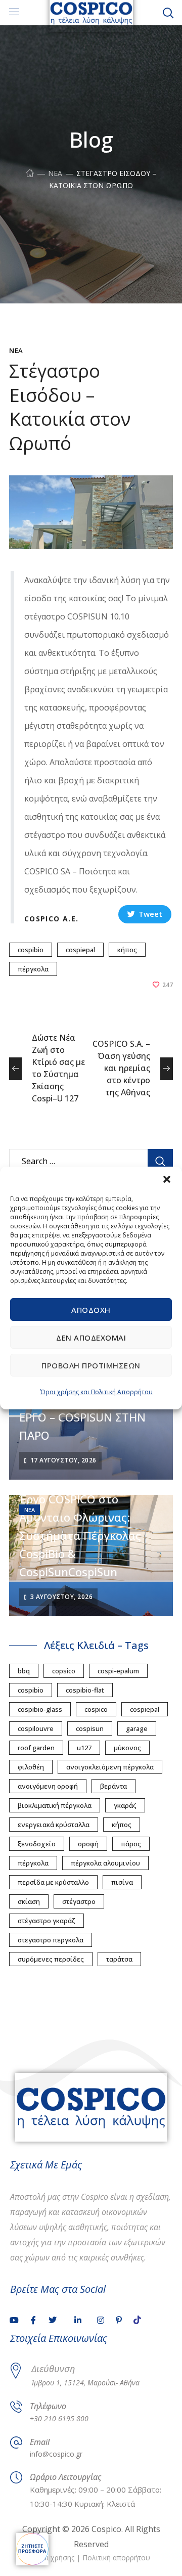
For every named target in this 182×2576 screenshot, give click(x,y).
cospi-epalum (118, 1671)
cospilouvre (36, 1728)
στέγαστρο (79, 1901)
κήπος (127, 950)
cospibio (31, 950)
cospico (96, 1709)
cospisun (90, 1728)
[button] (167, 1179)
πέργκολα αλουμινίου (105, 1863)
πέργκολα (33, 969)
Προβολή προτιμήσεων (91, 1365)
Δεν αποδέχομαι (91, 1338)
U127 (84, 1748)
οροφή (88, 1844)
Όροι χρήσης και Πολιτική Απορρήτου (97, 1392)
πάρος (131, 1844)
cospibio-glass (40, 1709)
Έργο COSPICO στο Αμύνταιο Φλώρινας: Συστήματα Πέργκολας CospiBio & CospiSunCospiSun (80, 1535)
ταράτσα (119, 1959)
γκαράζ (125, 1805)
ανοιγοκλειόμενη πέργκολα (110, 1767)
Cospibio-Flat (85, 1690)
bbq (24, 1671)
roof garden (36, 1748)
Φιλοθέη (31, 1767)
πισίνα (122, 1882)
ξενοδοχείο (37, 1844)
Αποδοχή (91, 1310)
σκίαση (29, 1901)
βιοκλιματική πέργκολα (55, 1805)
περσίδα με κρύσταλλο (53, 1882)
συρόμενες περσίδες (51, 1959)
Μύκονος (127, 1748)
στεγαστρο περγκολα (51, 1940)
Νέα (55, 173)
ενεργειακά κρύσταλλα (54, 1825)
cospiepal (80, 950)
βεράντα (113, 1786)
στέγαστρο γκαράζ (47, 1921)
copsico (64, 1671)
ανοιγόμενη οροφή (48, 1786)
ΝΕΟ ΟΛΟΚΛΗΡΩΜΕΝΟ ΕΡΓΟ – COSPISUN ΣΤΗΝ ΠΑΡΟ (82, 1417)
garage (137, 1728)
